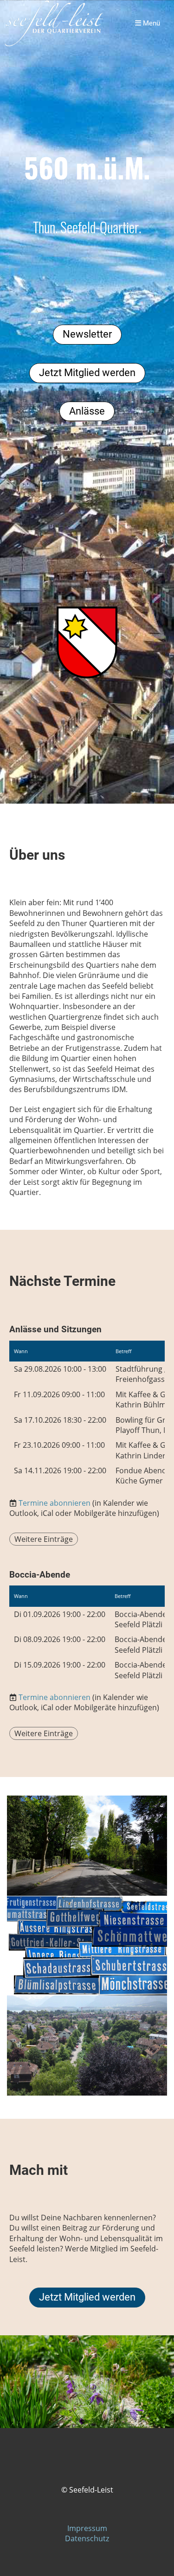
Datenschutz (87, 2538)
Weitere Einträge (44, 1539)
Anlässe (87, 411)
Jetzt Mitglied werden (87, 373)
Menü (151, 23)
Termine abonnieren (55, 1503)
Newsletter (87, 334)
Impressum (87, 2528)
